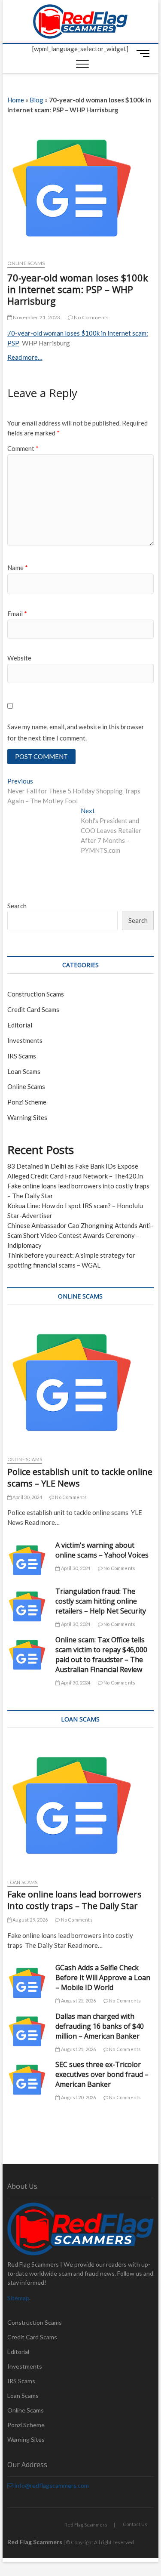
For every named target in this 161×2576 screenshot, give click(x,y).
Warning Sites (27, 1117)
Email (17, 614)
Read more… (25, 357)
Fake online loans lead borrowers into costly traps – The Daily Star (74, 1900)
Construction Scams (36, 994)
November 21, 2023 (36, 317)
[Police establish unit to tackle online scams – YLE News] (81, 1382)
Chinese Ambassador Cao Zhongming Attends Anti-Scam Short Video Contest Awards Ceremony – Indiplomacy (80, 1235)
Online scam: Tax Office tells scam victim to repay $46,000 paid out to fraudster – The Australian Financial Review (101, 1655)
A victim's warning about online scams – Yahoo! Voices (102, 1550)
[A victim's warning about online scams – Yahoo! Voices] (27, 1560)
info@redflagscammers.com (51, 2485)
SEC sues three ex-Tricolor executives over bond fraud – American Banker (102, 2074)
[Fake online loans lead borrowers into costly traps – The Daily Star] (81, 1805)
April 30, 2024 (27, 1497)
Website (19, 658)
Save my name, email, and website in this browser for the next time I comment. (76, 732)
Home (16, 100)
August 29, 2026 (30, 1920)
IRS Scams (22, 1056)
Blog (36, 100)
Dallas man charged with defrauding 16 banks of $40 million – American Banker (100, 2026)
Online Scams (26, 263)
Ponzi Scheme (27, 1102)
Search (17, 906)
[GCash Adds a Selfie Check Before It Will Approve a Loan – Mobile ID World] (27, 1983)
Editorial (20, 1025)
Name (18, 568)
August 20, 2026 (78, 2097)
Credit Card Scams (33, 1009)
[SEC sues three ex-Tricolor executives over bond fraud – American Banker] (27, 2080)
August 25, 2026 (78, 2001)
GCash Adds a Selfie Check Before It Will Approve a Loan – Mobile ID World (103, 1978)
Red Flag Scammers (86, 2525)
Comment (23, 448)
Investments (25, 1040)
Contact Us (135, 2524)
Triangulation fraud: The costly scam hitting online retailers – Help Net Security (101, 1601)
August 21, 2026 (78, 2049)
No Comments (91, 317)
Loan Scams (24, 1071)
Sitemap (18, 2298)
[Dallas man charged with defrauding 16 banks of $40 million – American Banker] (27, 2031)
